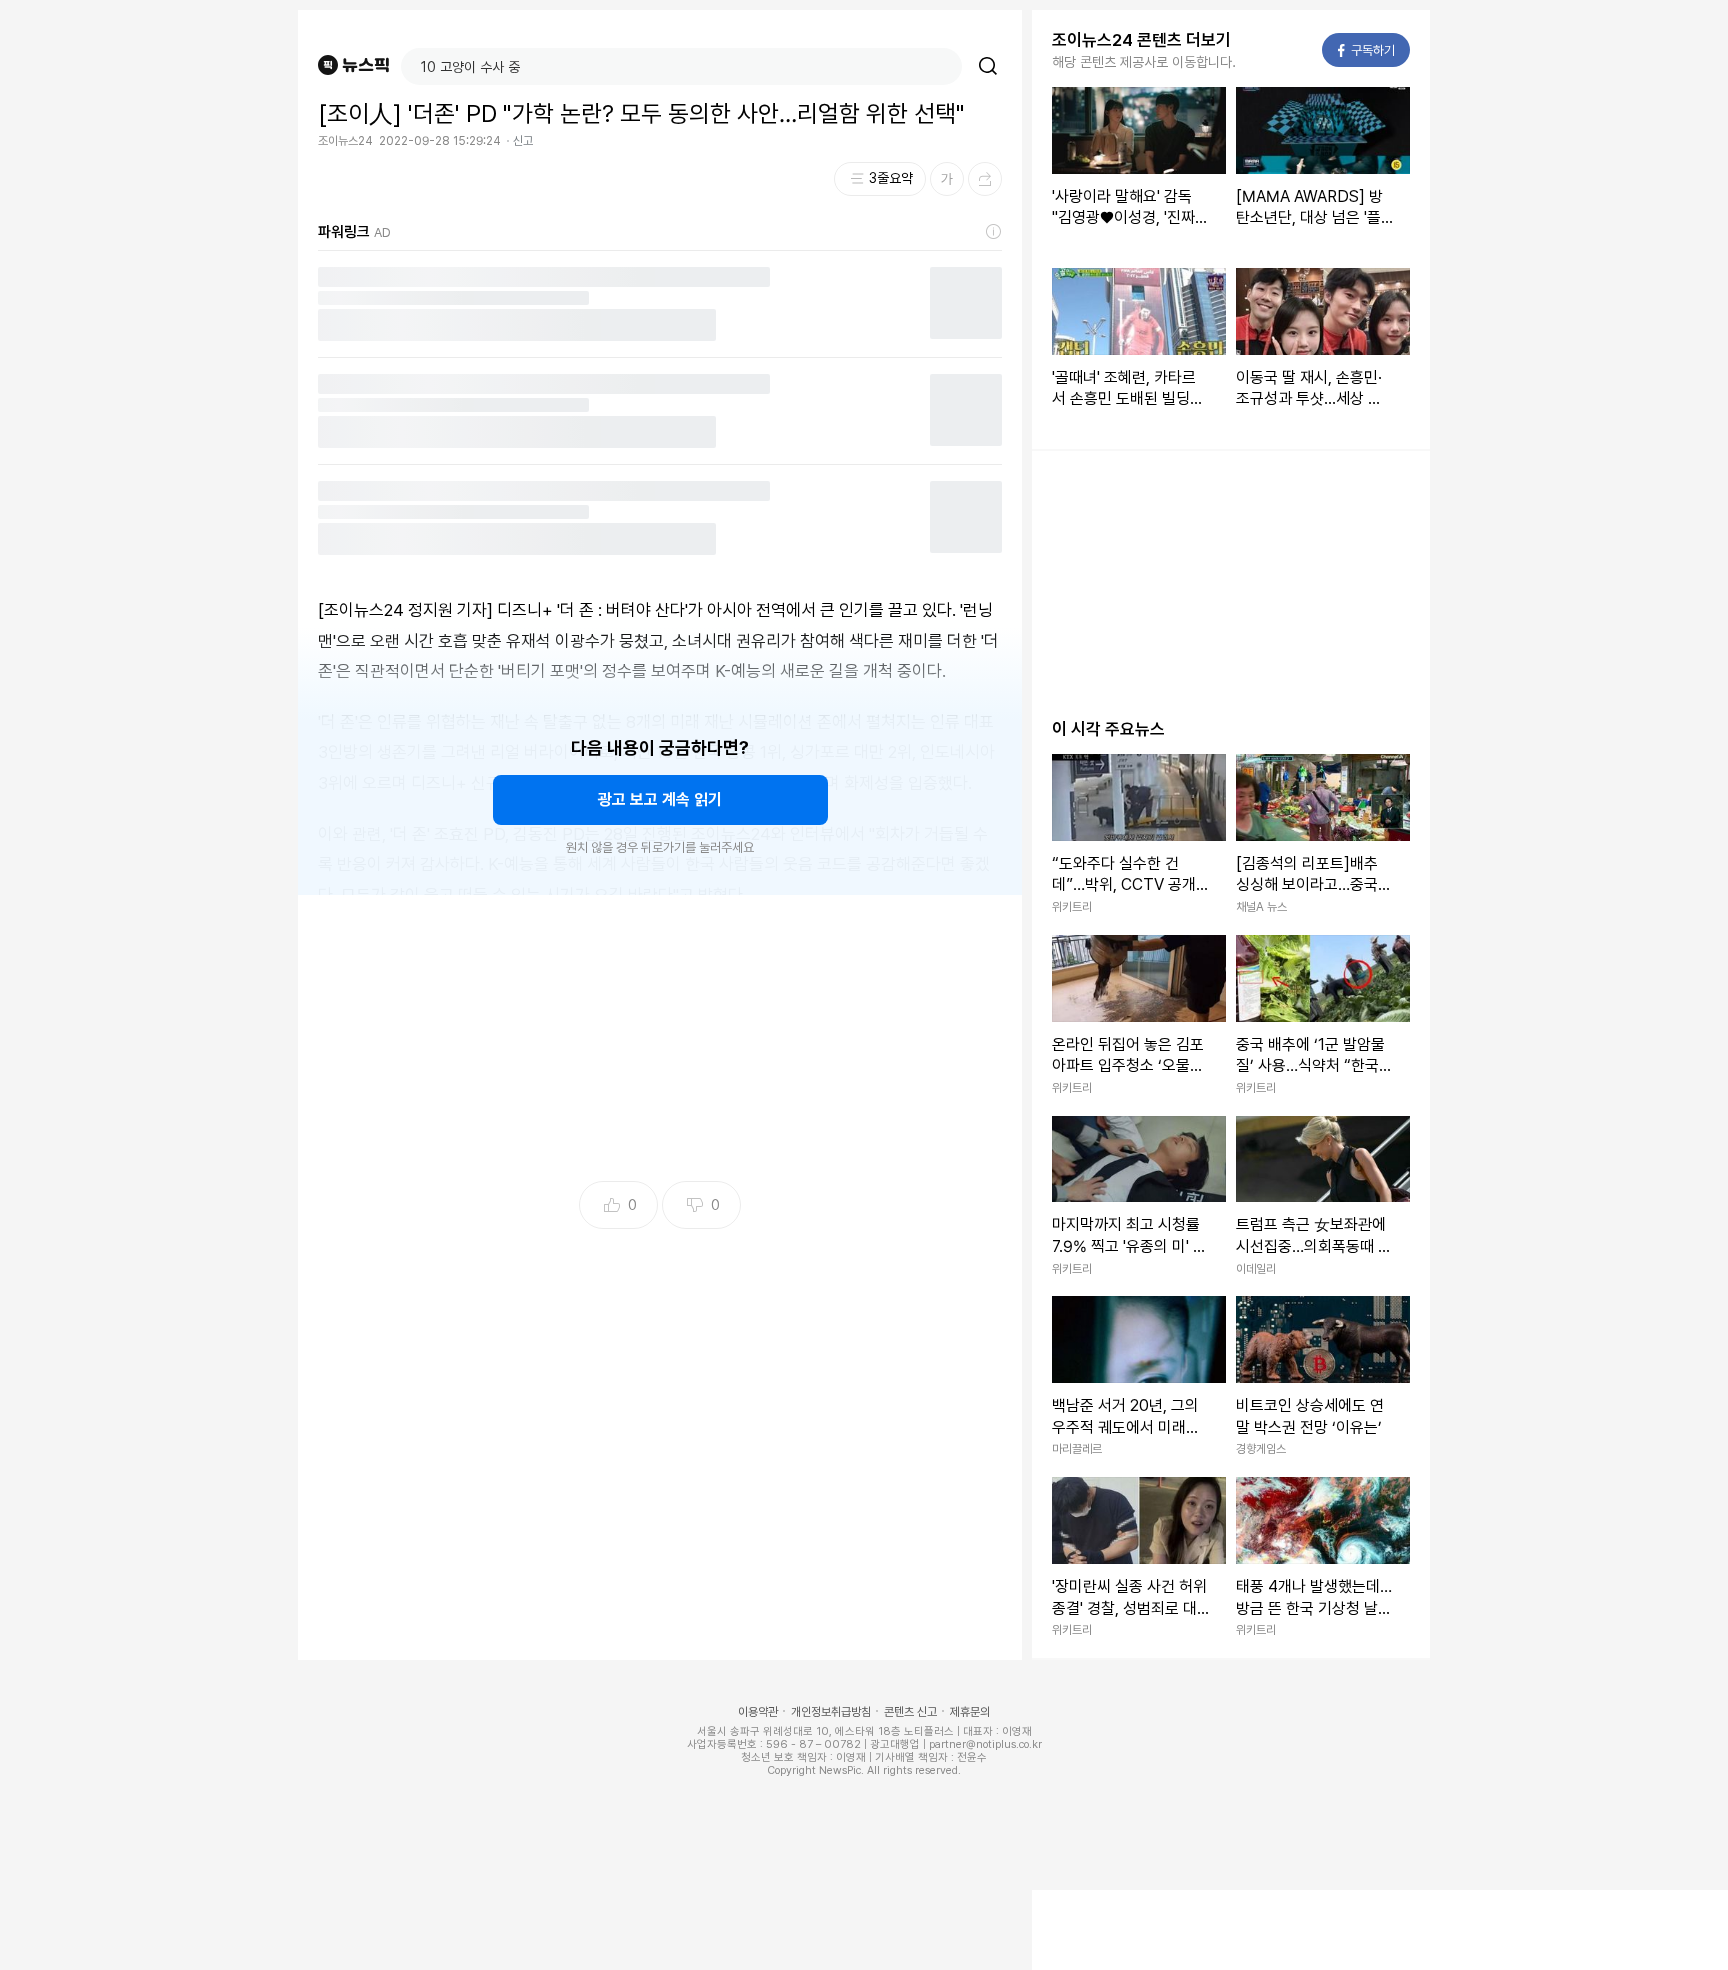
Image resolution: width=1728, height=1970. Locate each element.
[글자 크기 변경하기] (947, 179)
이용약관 (758, 1712)
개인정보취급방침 (831, 1712)
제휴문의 (970, 1712)
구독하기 (1367, 50)
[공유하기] (985, 179)
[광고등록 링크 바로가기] (994, 232)
